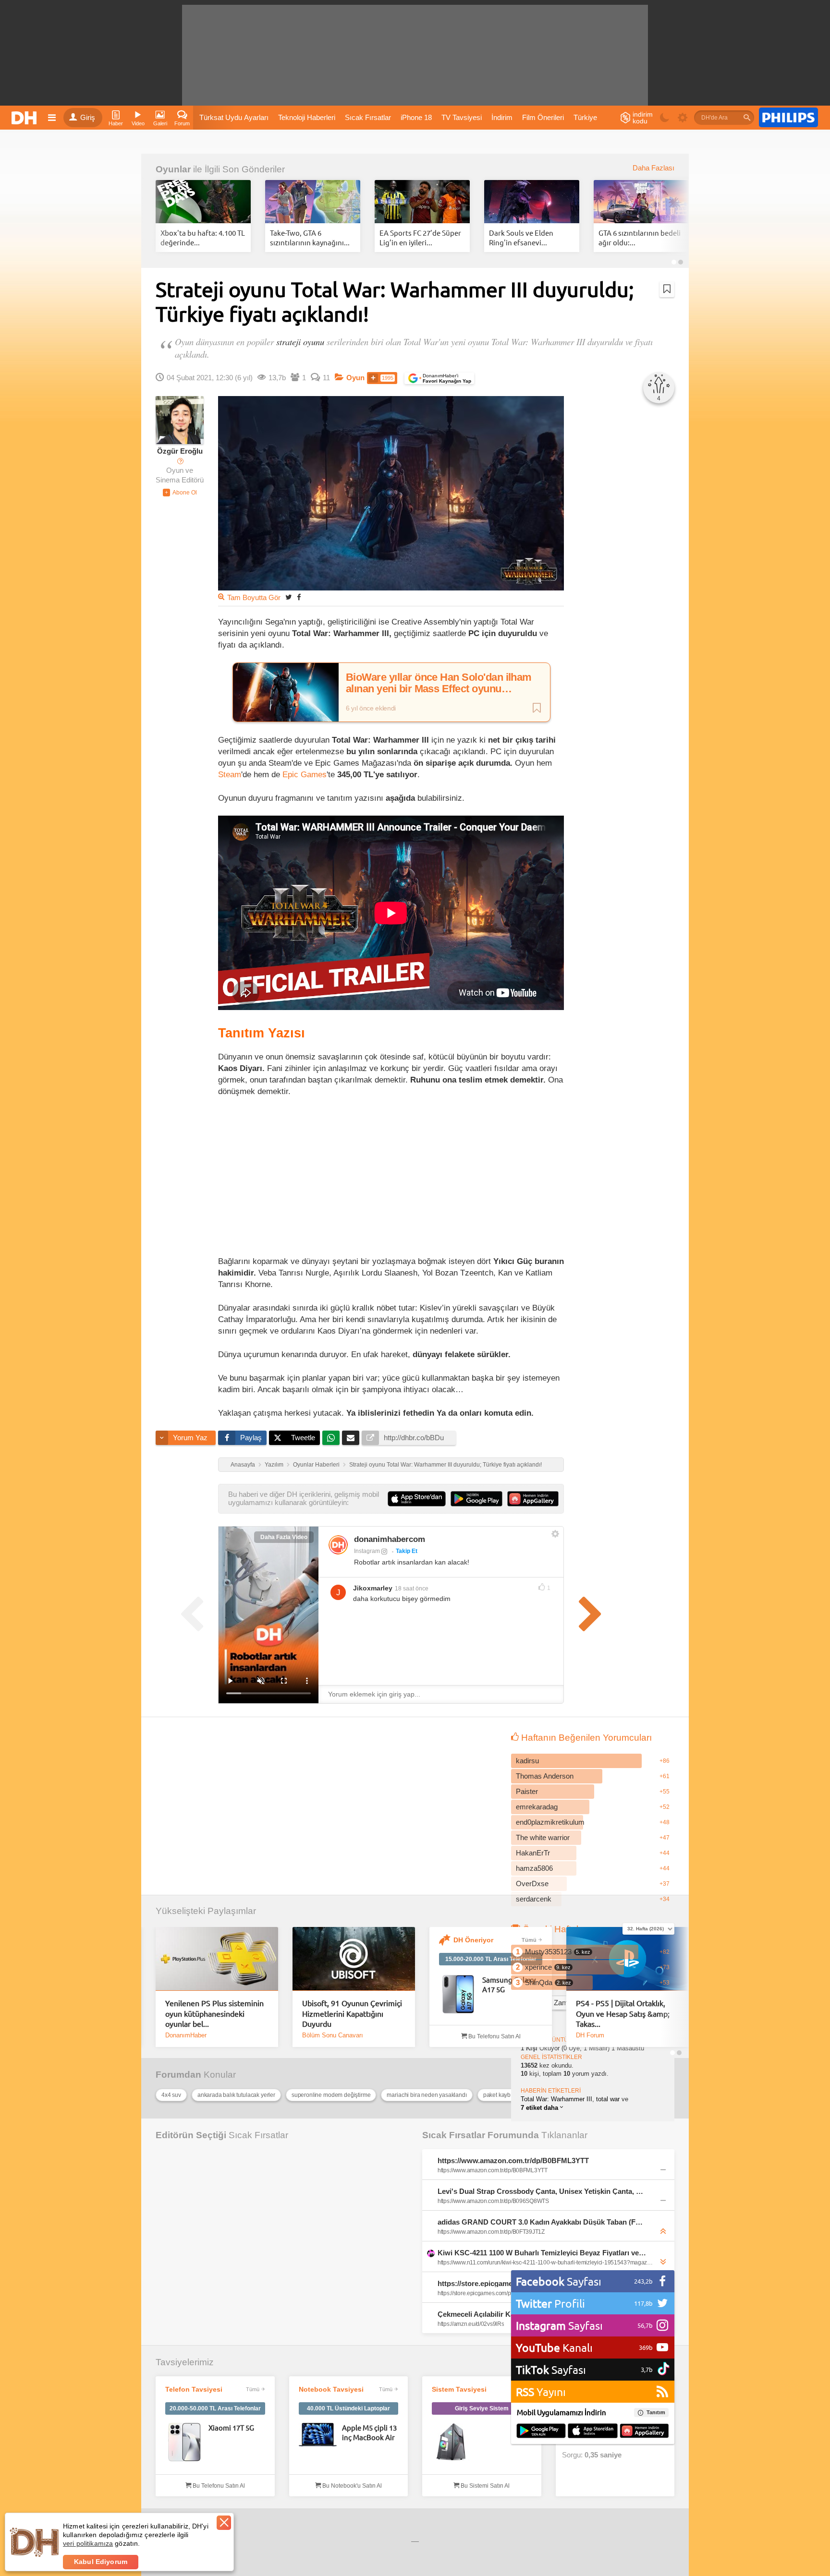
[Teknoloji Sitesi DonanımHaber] (25, 118)
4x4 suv (171, 2095)
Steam (230, 774)
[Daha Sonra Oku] (667, 289)
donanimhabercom (390, 1539)
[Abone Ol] (180, 493)
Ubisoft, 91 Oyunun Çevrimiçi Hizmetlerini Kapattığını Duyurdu (352, 2013)
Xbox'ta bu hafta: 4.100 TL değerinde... (203, 237)
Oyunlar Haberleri (316, 1465)
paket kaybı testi (503, 2095)
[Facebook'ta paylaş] (299, 597)
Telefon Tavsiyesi (194, 2389)
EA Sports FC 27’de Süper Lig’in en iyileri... (420, 237)
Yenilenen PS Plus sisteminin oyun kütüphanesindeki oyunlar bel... (214, 2013)
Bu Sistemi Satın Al (484, 2486)
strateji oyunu (300, 342)
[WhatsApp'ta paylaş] (331, 1438)
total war (608, 2099)
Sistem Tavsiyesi (459, 2389)
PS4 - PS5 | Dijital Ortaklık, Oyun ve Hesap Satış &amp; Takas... (623, 2013)
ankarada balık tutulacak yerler (236, 2095)
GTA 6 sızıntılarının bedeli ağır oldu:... (640, 237)
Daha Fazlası (653, 168)
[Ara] (747, 118)
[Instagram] (338, 1545)
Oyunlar (173, 169)
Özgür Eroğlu (180, 451)
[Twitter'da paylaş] (289, 597)
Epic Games (305, 774)
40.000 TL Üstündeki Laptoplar (348, 2408)
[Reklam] (788, 118)
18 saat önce (412, 1589)
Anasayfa (243, 1465)
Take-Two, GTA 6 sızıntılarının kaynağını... (310, 237)
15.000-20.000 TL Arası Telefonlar (491, 1959)
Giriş (88, 118)
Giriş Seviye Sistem (482, 2408)
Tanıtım (656, 2412)
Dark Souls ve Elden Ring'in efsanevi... (521, 237)
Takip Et (407, 1551)
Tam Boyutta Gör (254, 598)
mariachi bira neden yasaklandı (427, 2095)
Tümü (529, 1940)
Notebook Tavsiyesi (331, 2389)
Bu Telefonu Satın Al (494, 2036)
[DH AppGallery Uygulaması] (644, 2432)
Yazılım (274, 1465)
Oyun (355, 378)
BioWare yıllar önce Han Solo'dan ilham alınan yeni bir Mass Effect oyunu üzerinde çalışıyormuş (439, 683)
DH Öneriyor (473, 1940)
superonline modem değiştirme (331, 2095)
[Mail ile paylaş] (351, 1438)
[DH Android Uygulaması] (541, 2432)
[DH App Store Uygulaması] (593, 2432)
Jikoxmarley (373, 1588)
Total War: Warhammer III (556, 2099)
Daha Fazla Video (284, 1537)
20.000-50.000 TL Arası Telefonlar (215, 2408)
